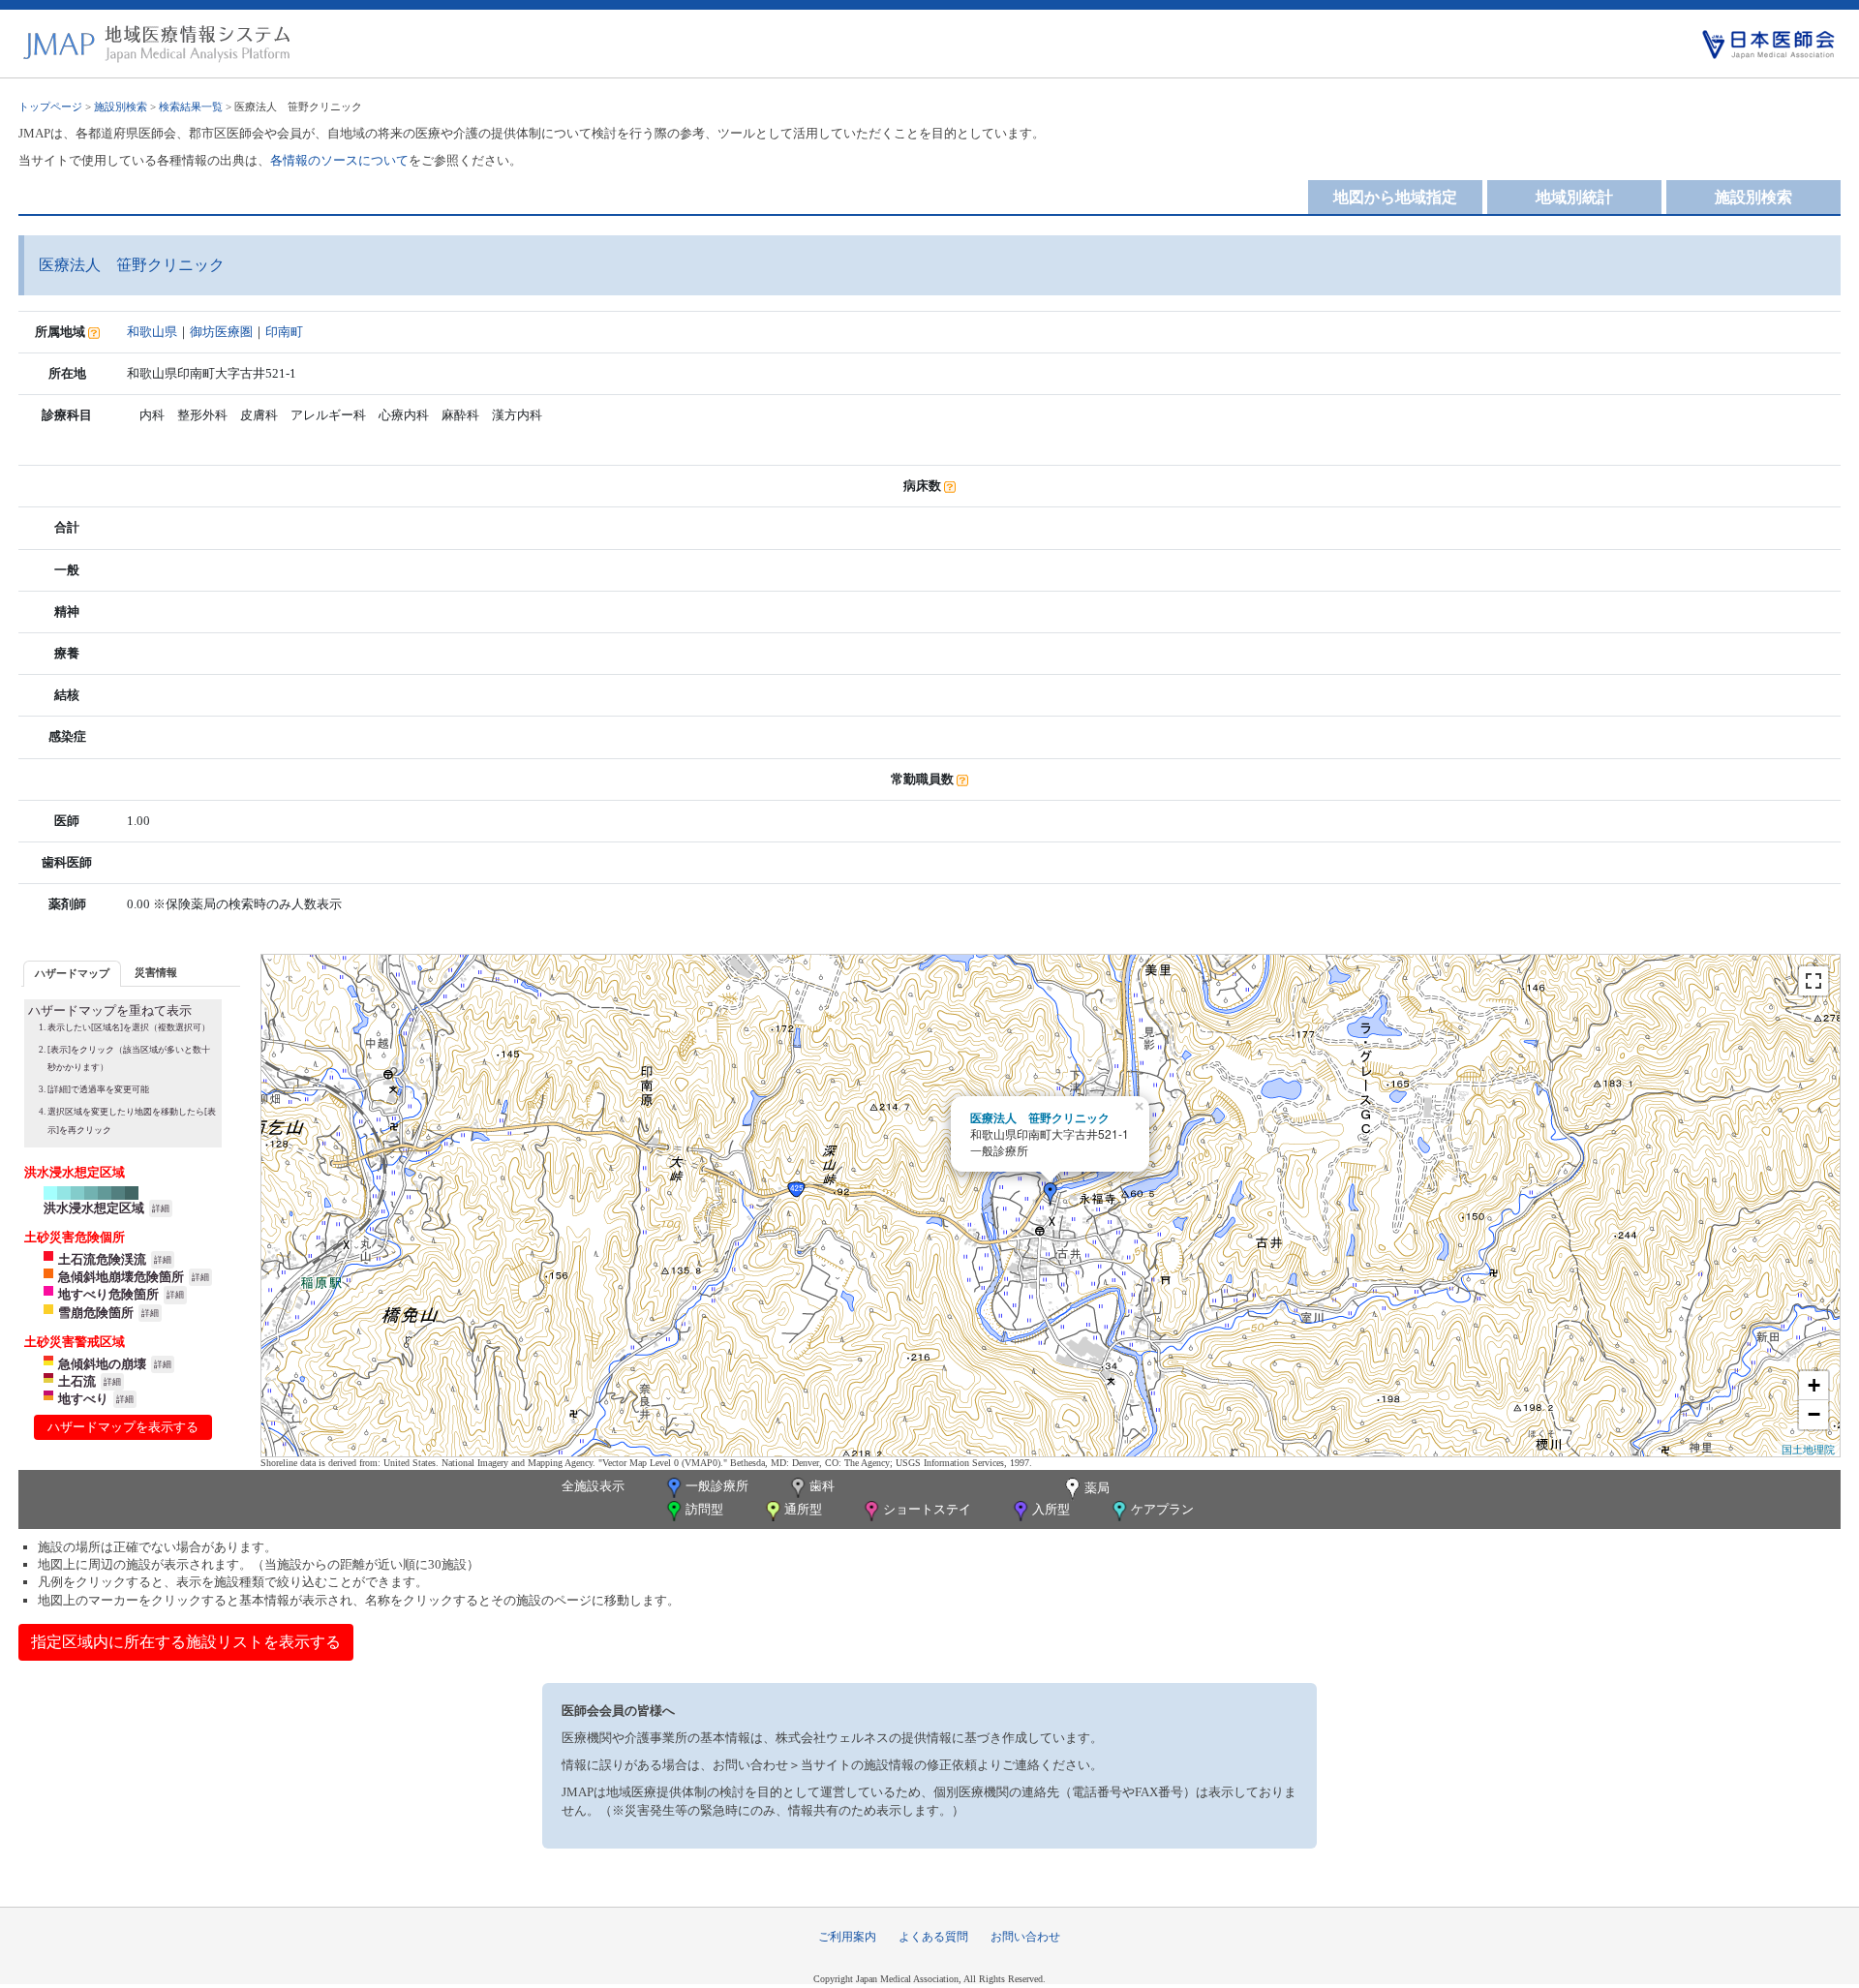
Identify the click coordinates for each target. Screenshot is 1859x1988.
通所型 (803, 1509)
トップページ (50, 107)
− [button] (1814, 1414)
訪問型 (704, 1509)
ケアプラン (1162, 1509)
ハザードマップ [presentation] (72, 973)
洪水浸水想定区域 (94, 1208)
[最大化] (1813, 981)
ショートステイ (927, 1509)
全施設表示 (593, 1486)
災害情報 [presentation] (156, 972)
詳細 (161, 1208)
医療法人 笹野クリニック (1040, 1117)
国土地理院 (1808, 1449)
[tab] (72, 974)
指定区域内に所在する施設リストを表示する (186, 1642)
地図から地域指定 (1395, 197)
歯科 (822, 1486)
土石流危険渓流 (102, 1259)
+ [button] (1814, 1385)
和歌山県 (152, 332)
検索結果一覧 (191, 107)
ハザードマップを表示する (123, 1427)
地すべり (83, 1399)
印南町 (284, 332)
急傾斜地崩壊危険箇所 (121, 1277)
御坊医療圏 (221, 332)
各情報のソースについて (339, 160)
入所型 (1051, 1509)
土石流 (77, 1381)
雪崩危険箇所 (96, 1313)
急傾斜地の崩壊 (102, 1364)
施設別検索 (121, 107)
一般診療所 (717, 1486)
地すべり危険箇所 (108, 1294)
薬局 (1097, 1488)
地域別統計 (1574, 197)
